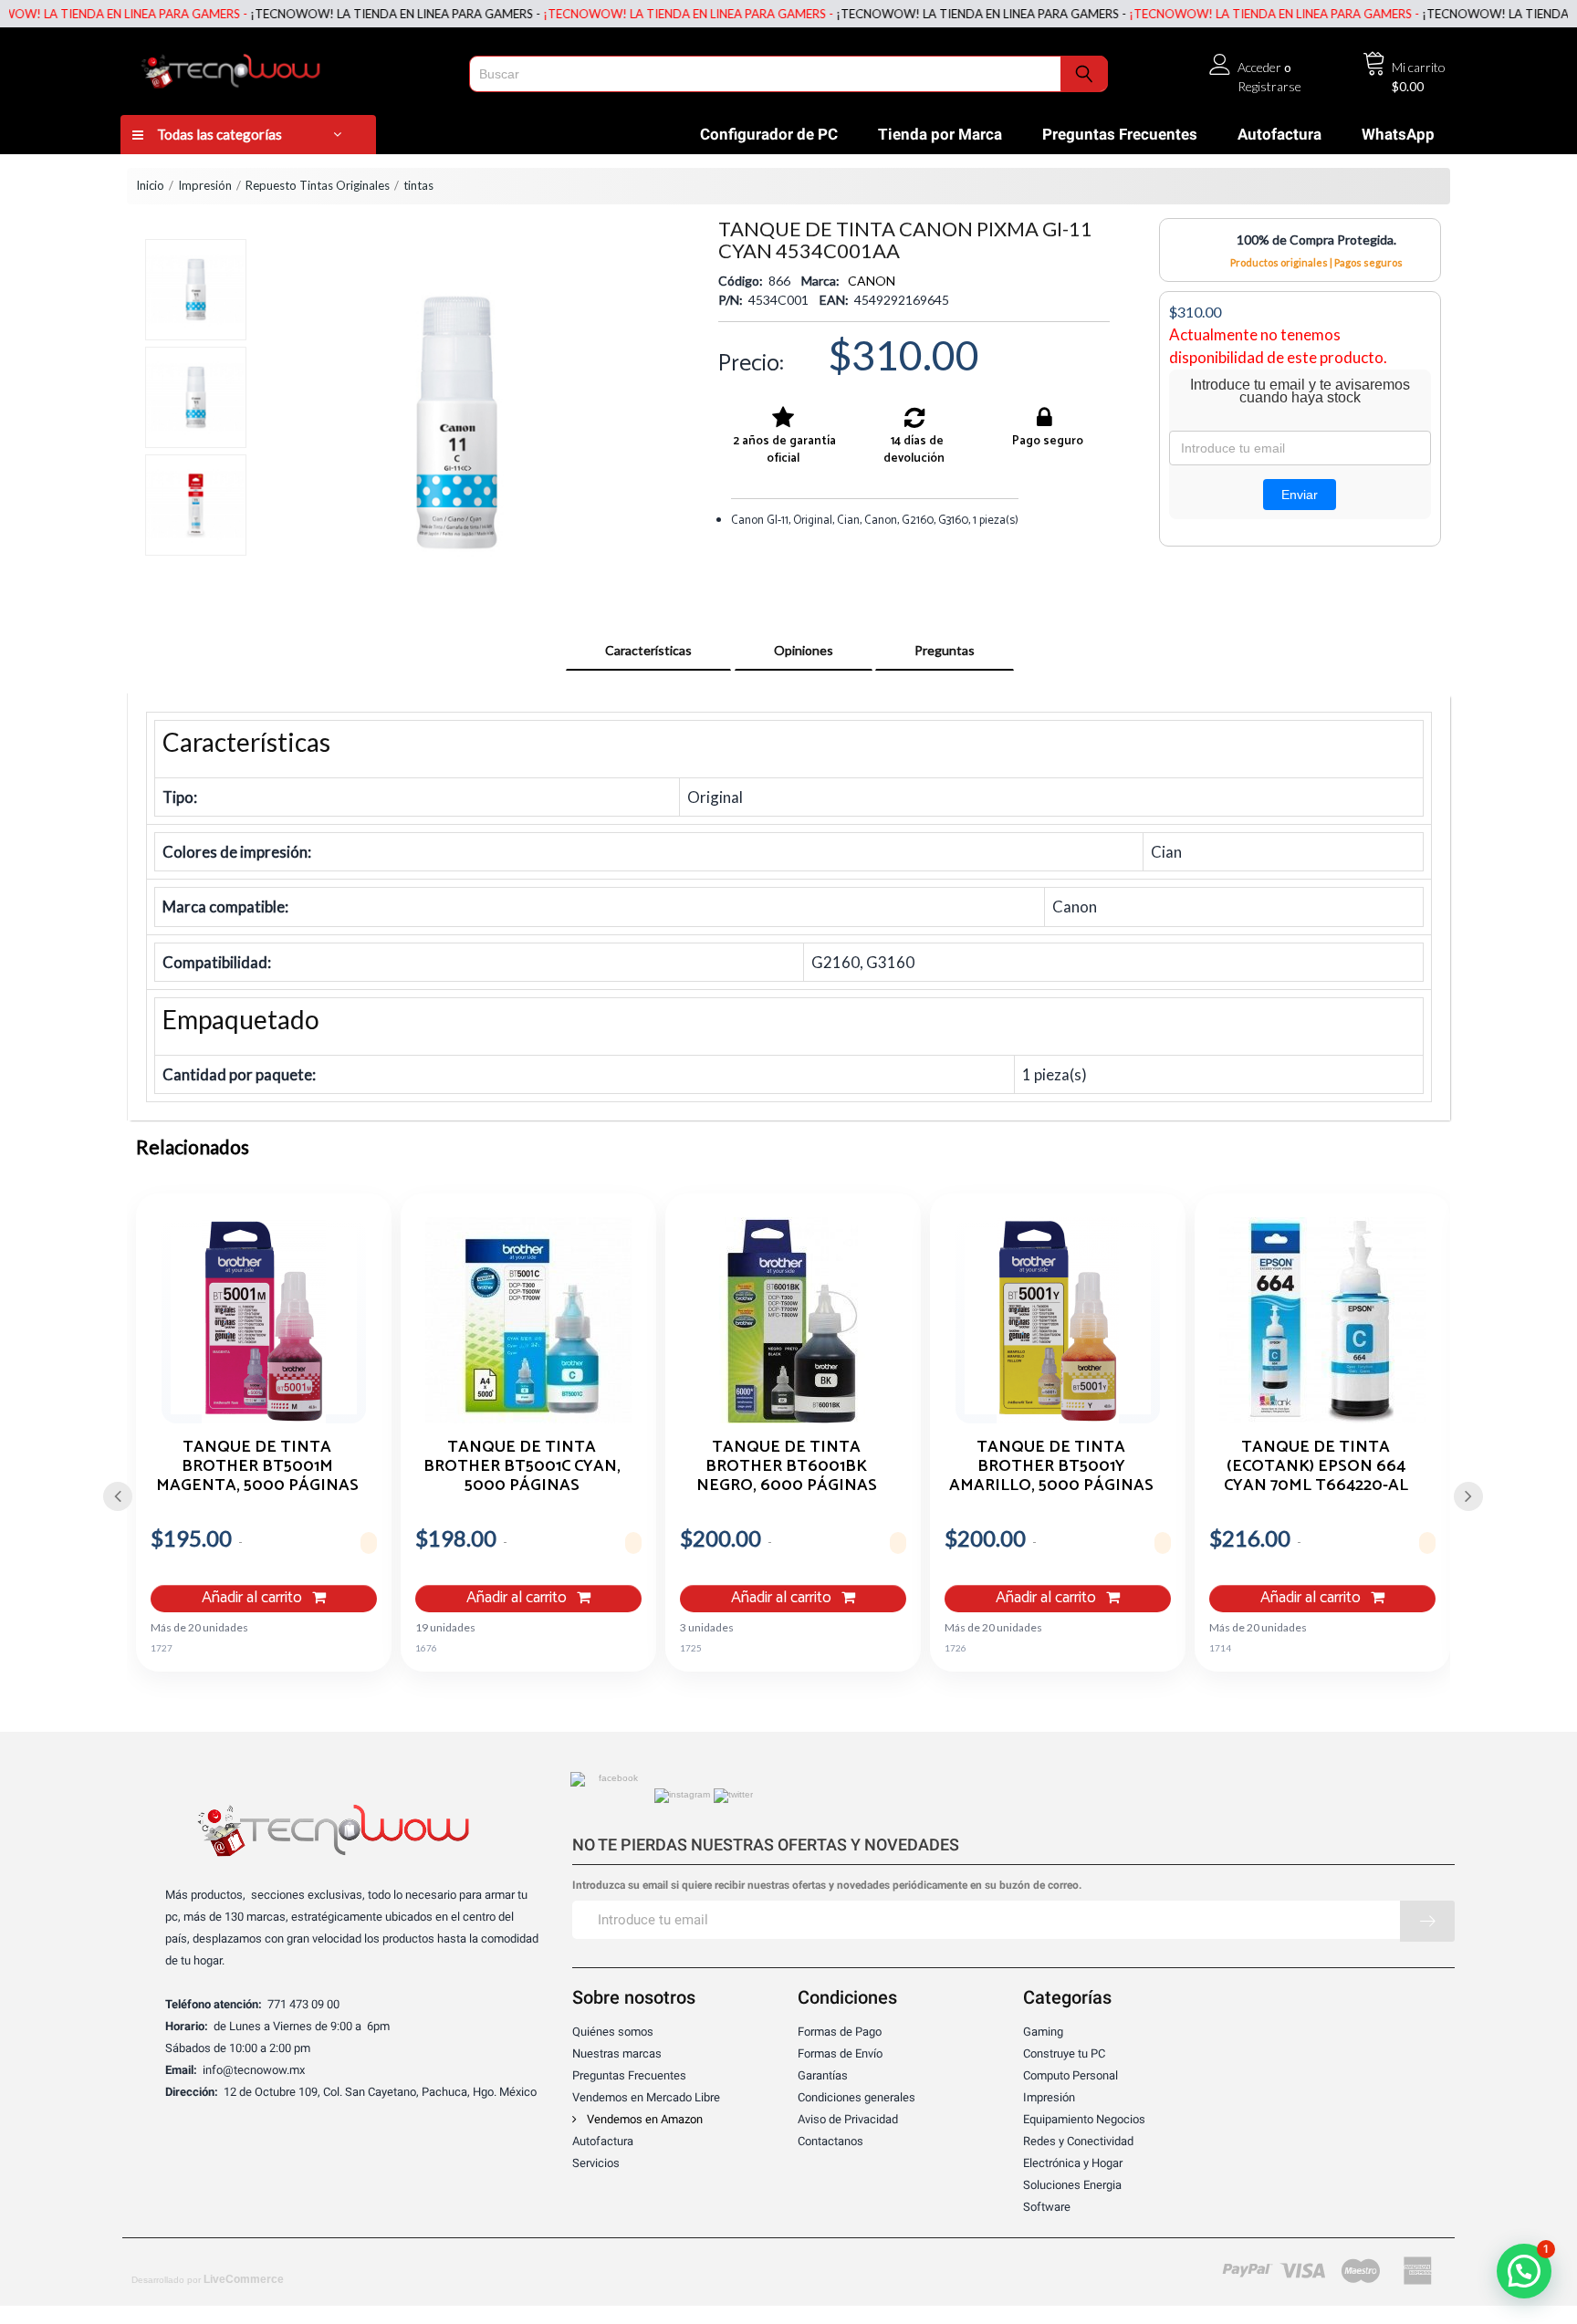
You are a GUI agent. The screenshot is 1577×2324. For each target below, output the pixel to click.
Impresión (205, 185)
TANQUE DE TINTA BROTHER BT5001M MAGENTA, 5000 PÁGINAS (257, 1465)
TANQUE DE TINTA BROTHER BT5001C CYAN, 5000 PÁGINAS (522, 1465)
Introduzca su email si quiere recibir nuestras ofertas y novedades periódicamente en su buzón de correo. (827, 1886)
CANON (872, 281)
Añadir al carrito (254, 1598)
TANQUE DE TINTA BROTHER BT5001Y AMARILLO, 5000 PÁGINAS (1051, 1465)
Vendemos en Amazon (643, 2119)
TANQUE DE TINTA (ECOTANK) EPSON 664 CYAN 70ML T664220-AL (1316, 1465)
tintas (418, 185)
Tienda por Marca (940, 134)
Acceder (1259, 67)
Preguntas (945, 650)
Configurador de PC (769, 134)
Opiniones (804, 650)
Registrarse (1269, 86)
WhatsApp (1398, 134)
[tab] (648, 651)
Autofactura (1279, 134)
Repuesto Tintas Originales (318, 185)
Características (648, 650)
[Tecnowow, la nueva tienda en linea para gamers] (289, 68)
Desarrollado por (208, 2279)
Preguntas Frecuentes (1120, 134)
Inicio (150, 185)
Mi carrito (1419, 67)
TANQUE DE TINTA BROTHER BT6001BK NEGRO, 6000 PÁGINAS (787, 1465)
